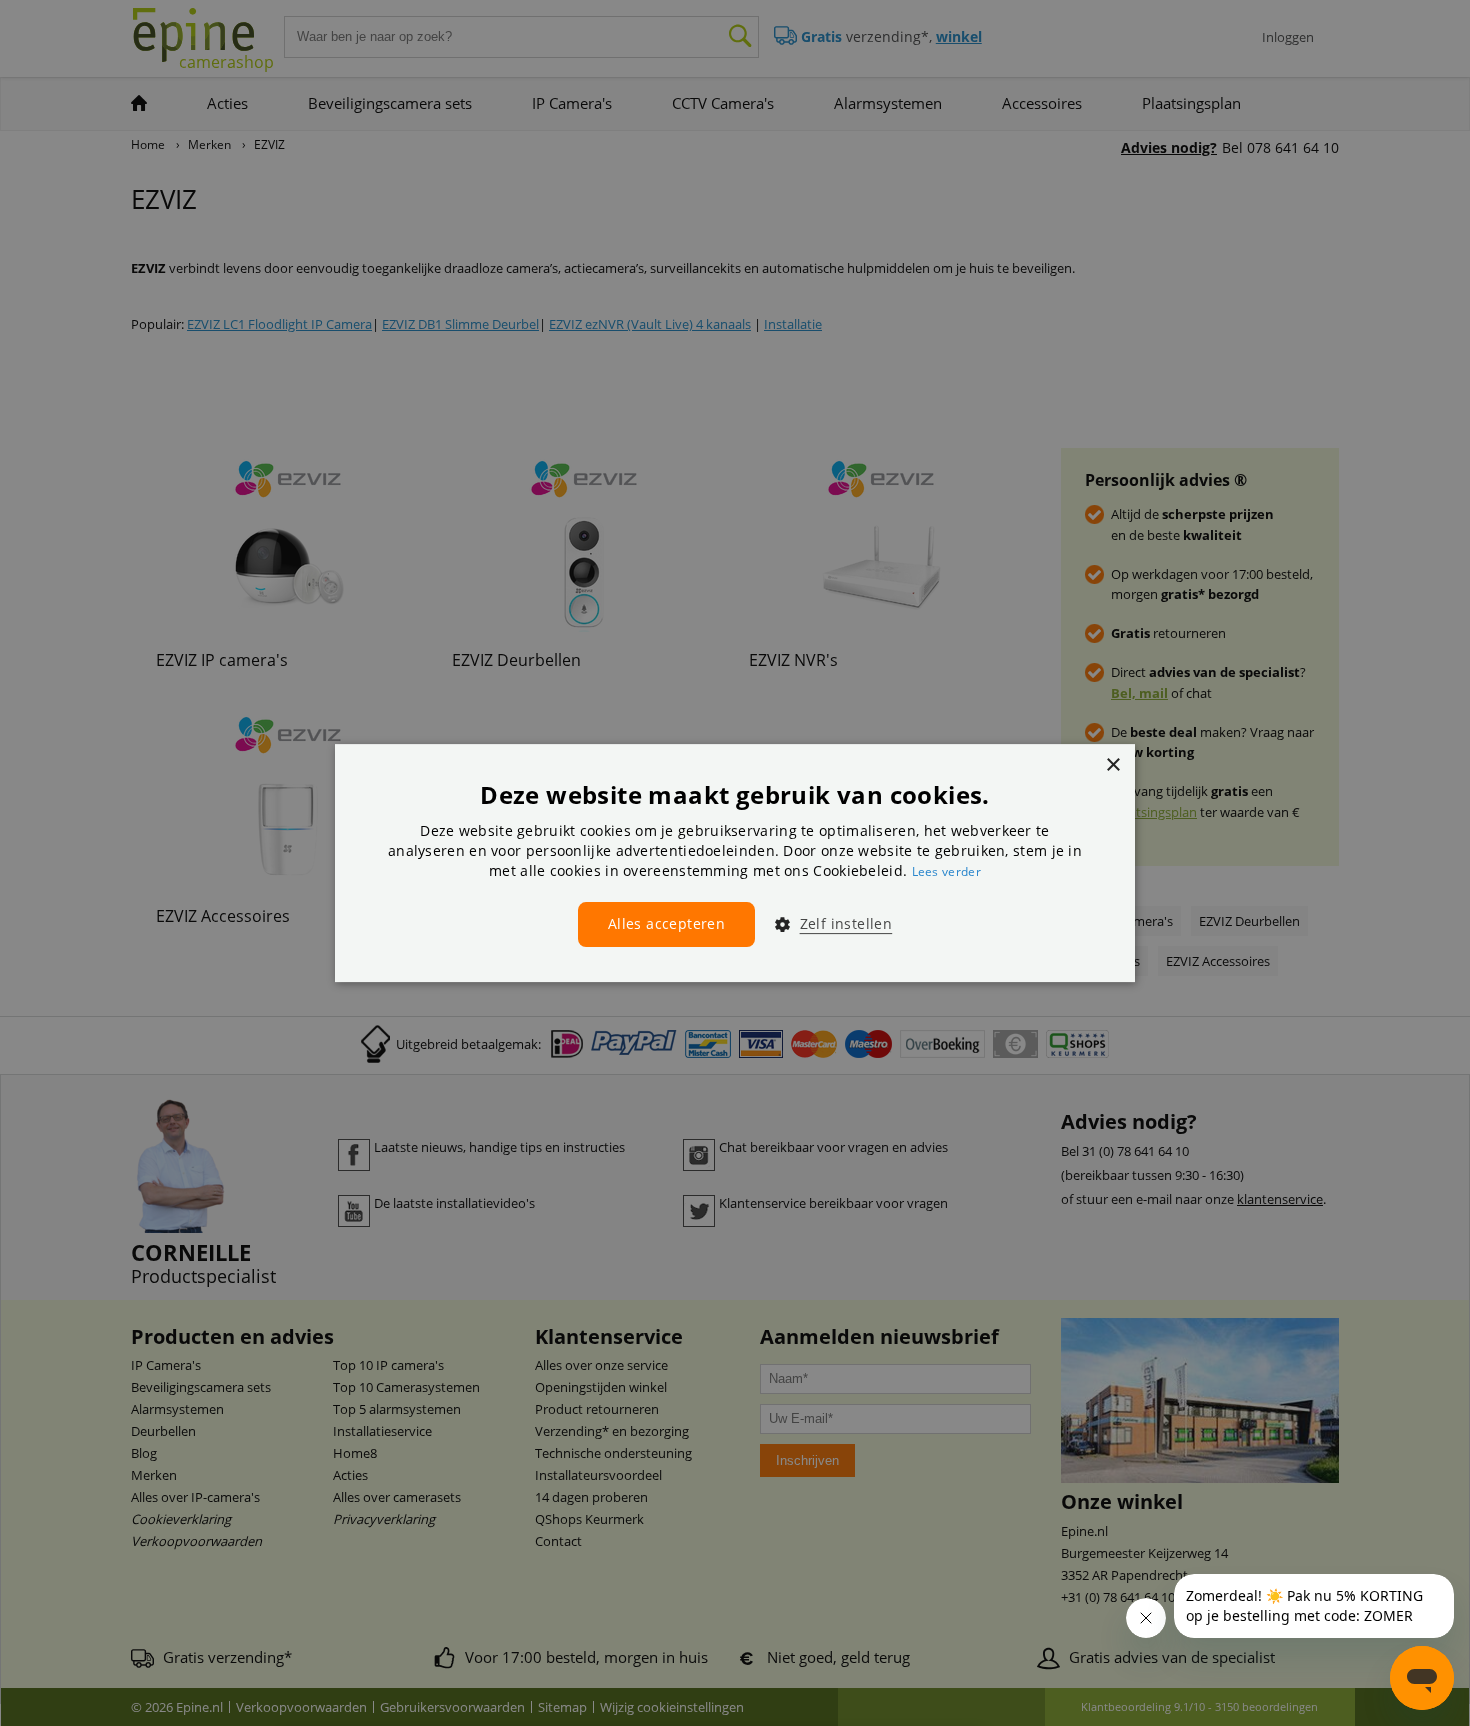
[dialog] (735, 863)
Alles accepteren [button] (666, 923)
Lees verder (946, 871)
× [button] (1112, 765)
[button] (825, 923)
